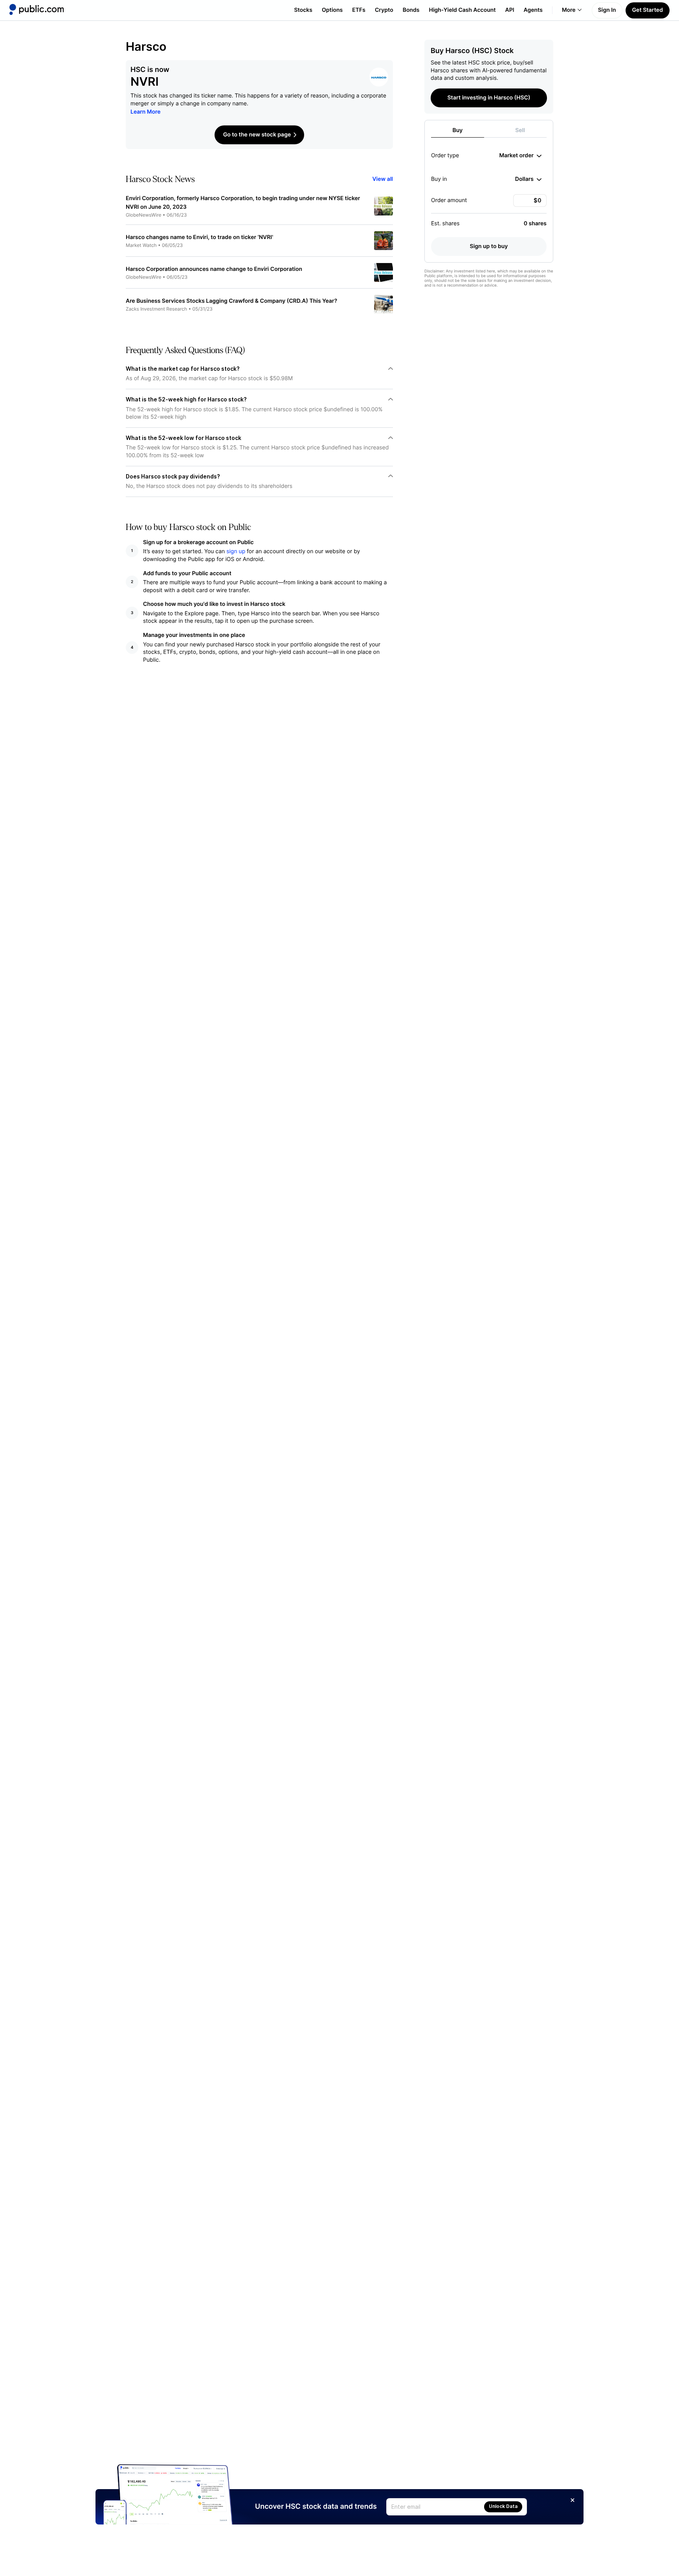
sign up (236, 551)
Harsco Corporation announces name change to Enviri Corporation (214, 269)
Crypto (384, 10)
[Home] (37, 9)
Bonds (411, 10)
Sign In (607, 10)
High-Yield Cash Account (462, 10)
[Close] (573, 2500)
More (569, 10)
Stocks (303, 10)
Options (332, 10)
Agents (533, 10)
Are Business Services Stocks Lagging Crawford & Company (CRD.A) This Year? (231, 301)
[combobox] (520, 156)
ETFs (359, 10)
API (510, 10)
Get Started (648, 10)
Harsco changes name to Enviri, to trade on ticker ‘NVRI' (199, 237)
